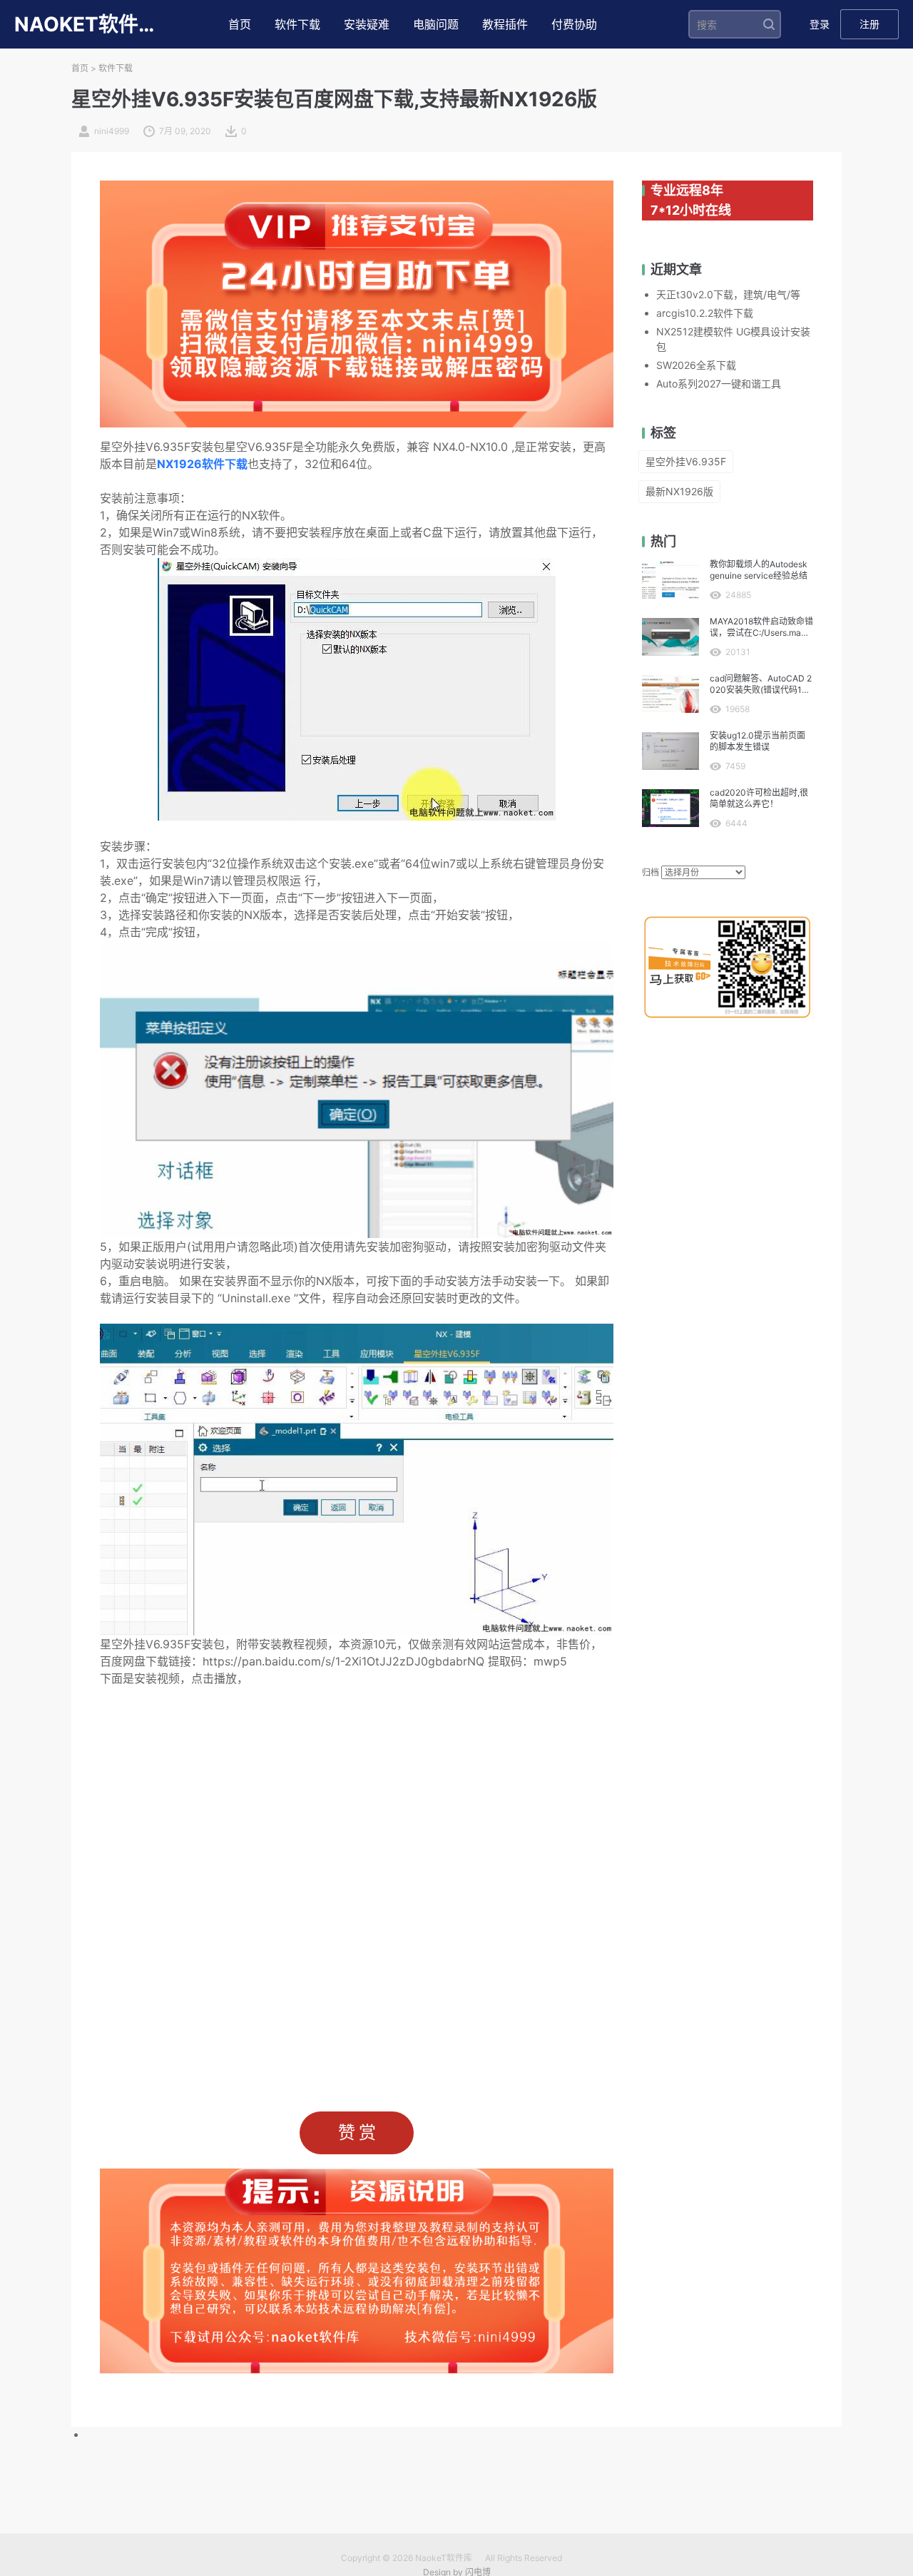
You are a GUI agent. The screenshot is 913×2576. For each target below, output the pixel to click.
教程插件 (505, 24)
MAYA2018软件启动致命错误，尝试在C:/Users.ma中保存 (761, 627)
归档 (651, 872)
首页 (240, 24)
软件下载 (297, 24)
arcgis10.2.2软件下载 (705, 313)
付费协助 (574, 24)
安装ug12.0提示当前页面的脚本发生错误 (758, 741)
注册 (869, 24)
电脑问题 (436, 24)
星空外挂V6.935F (686, 461)
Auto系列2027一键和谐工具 (719, 384)
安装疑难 (367, 24)
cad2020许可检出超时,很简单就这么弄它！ (759, 798)
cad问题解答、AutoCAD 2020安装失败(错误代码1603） (761, 684)
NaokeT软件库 (444, 2558)
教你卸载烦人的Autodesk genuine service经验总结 (759, 570)
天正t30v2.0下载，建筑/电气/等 (728, 294)
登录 (820, 24)
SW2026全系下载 (696, 365)
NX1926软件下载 (202, 464)
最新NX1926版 (679, 491)
